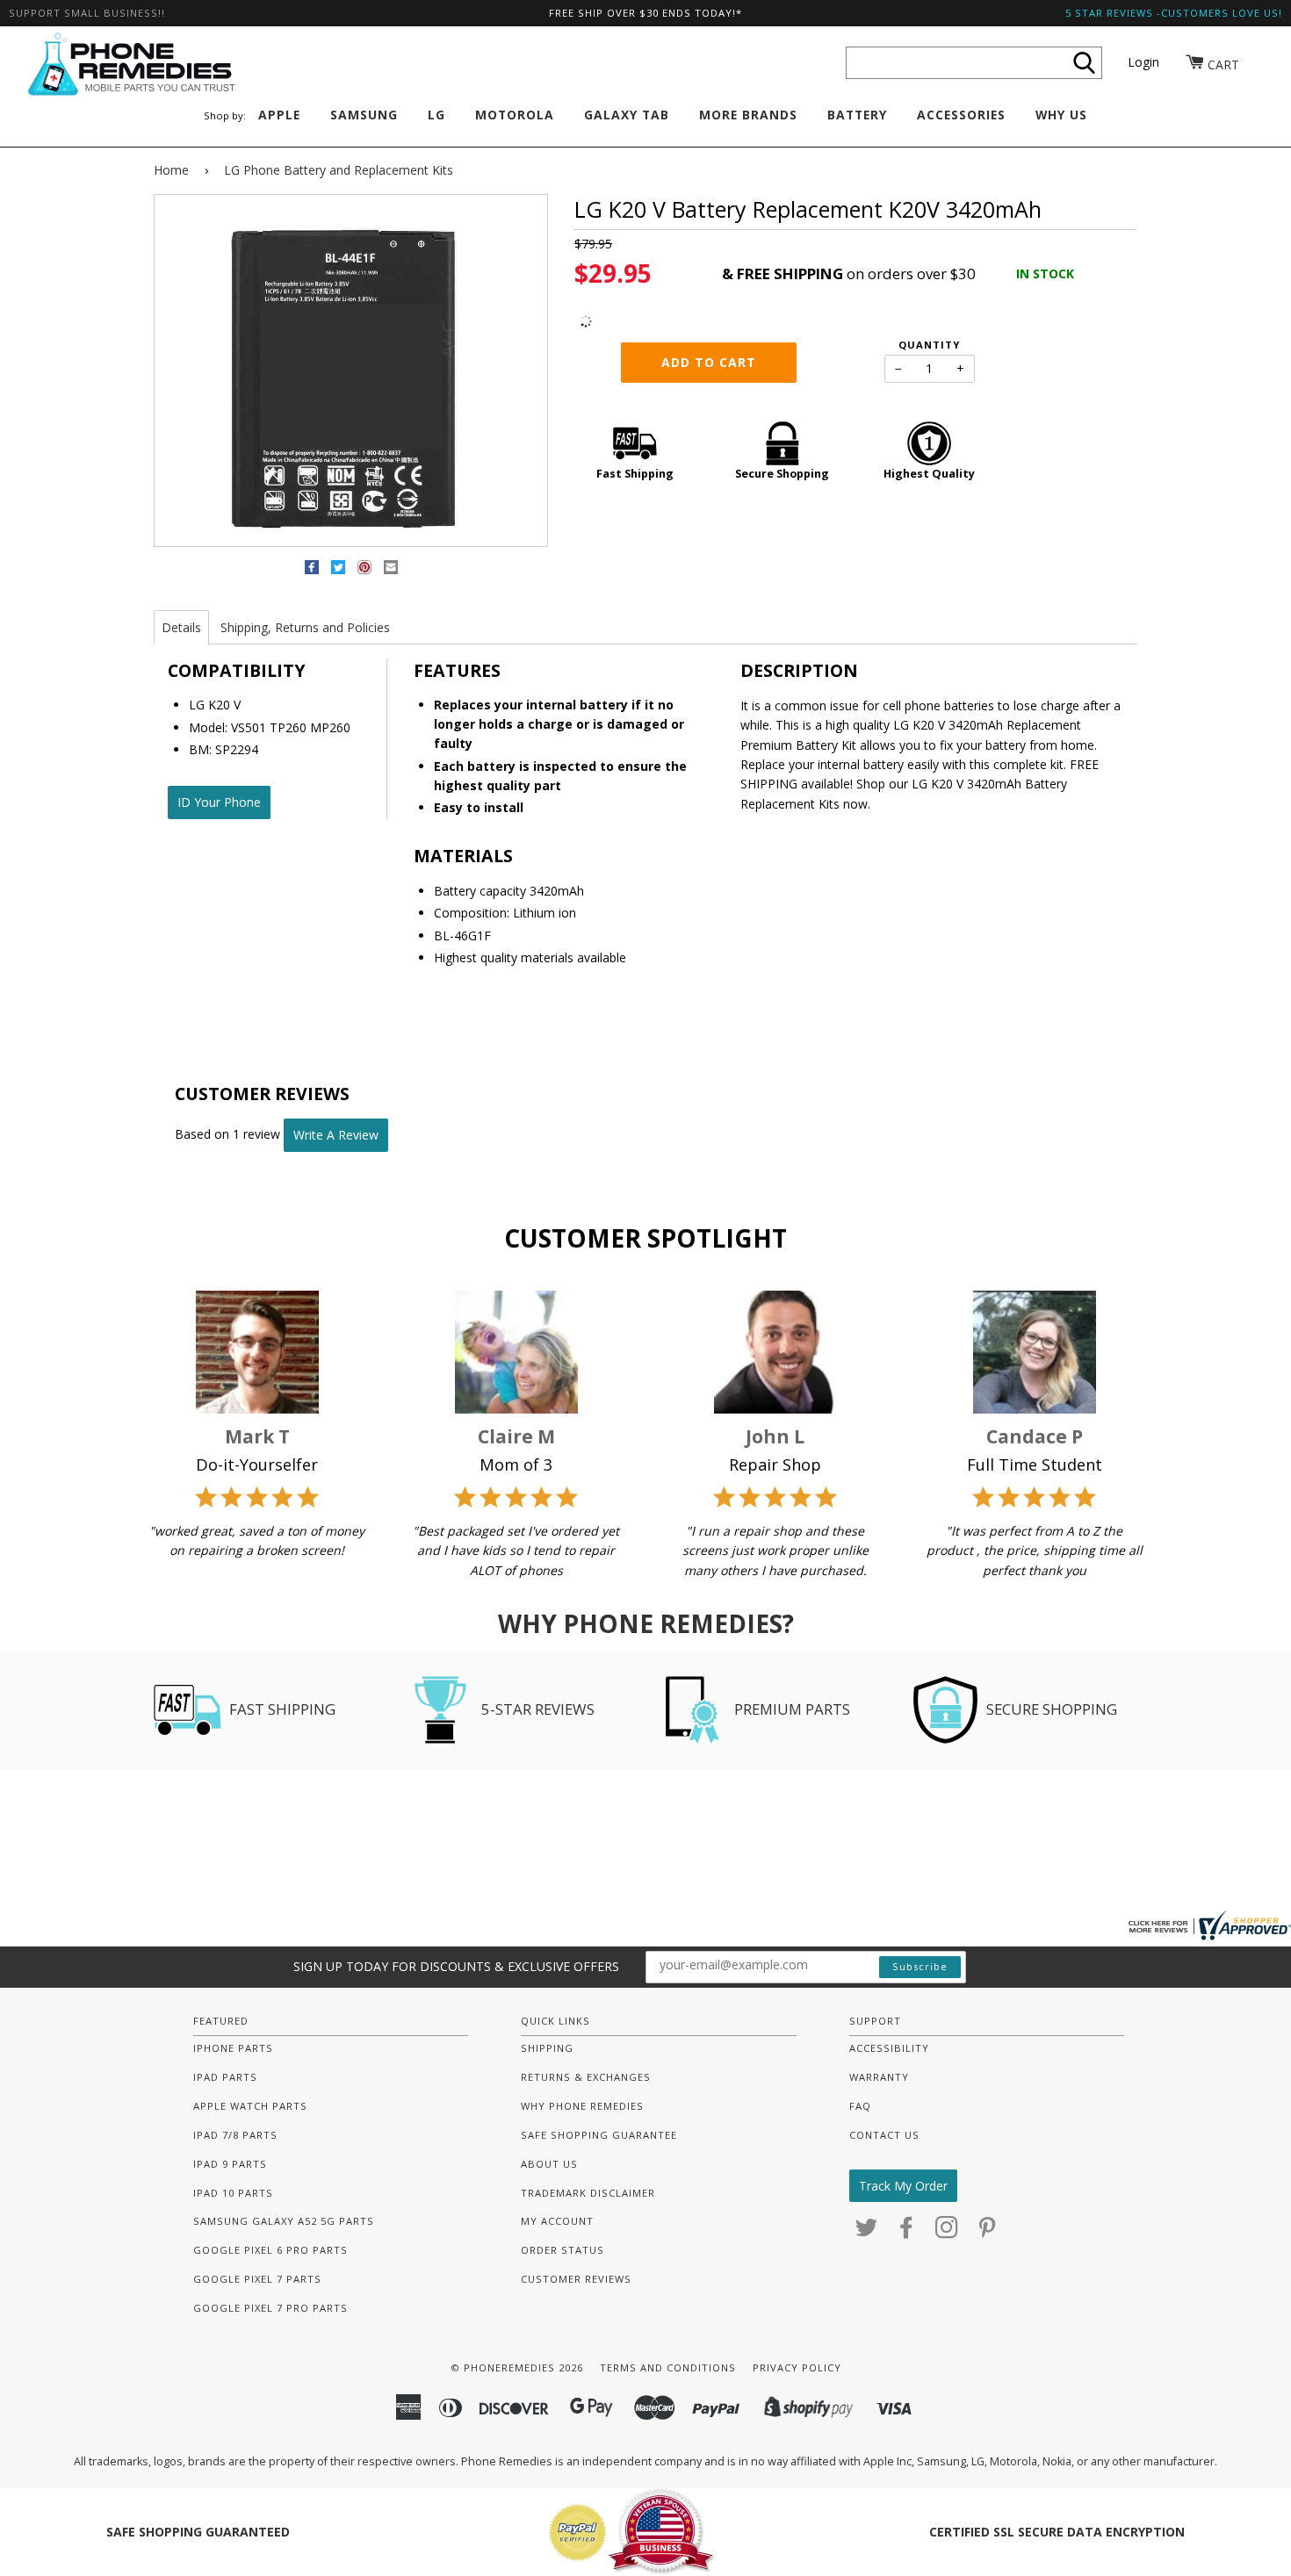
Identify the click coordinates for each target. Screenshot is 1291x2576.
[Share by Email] (391, 570)
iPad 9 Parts (230, 2164)
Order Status (563, 2250)
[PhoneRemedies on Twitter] (867, 2232)
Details (181, 627)
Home (171, 170)
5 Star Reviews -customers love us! (1174, 13)
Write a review (336, 1135)
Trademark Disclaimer (588, 2193)
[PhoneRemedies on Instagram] (947, 2232)
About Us (549, 2164)
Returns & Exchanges (586, 2077)
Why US (1061, 115)
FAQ (860, 2106)
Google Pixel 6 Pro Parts (270, 2250)
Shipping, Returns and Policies (305, 627)
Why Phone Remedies (582, 2106)
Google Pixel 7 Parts (257, 2279)
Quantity (929, 345)
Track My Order (903, 2186)
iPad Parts (225, 2077)
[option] (351, 371)
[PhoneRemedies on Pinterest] (988, 2232)
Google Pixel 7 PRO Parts (270, 2308)
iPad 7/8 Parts (235, 2135)
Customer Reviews (576, 2279)
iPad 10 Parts (233, 2193)
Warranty (879, 2077)
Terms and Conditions (668, 2367)
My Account (557, 2221)
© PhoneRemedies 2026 (517, 2367)
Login (1143, 62)
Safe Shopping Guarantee (599, 2135)
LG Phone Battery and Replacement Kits (339, 170)
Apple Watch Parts (250, 2106)
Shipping (547, 2048)
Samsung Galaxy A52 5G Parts (284, 2221)
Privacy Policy (797, 2367)
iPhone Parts (233, 2048)
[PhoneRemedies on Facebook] (907, 2232)
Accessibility (889, 2048)
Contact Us (884, 2135)
